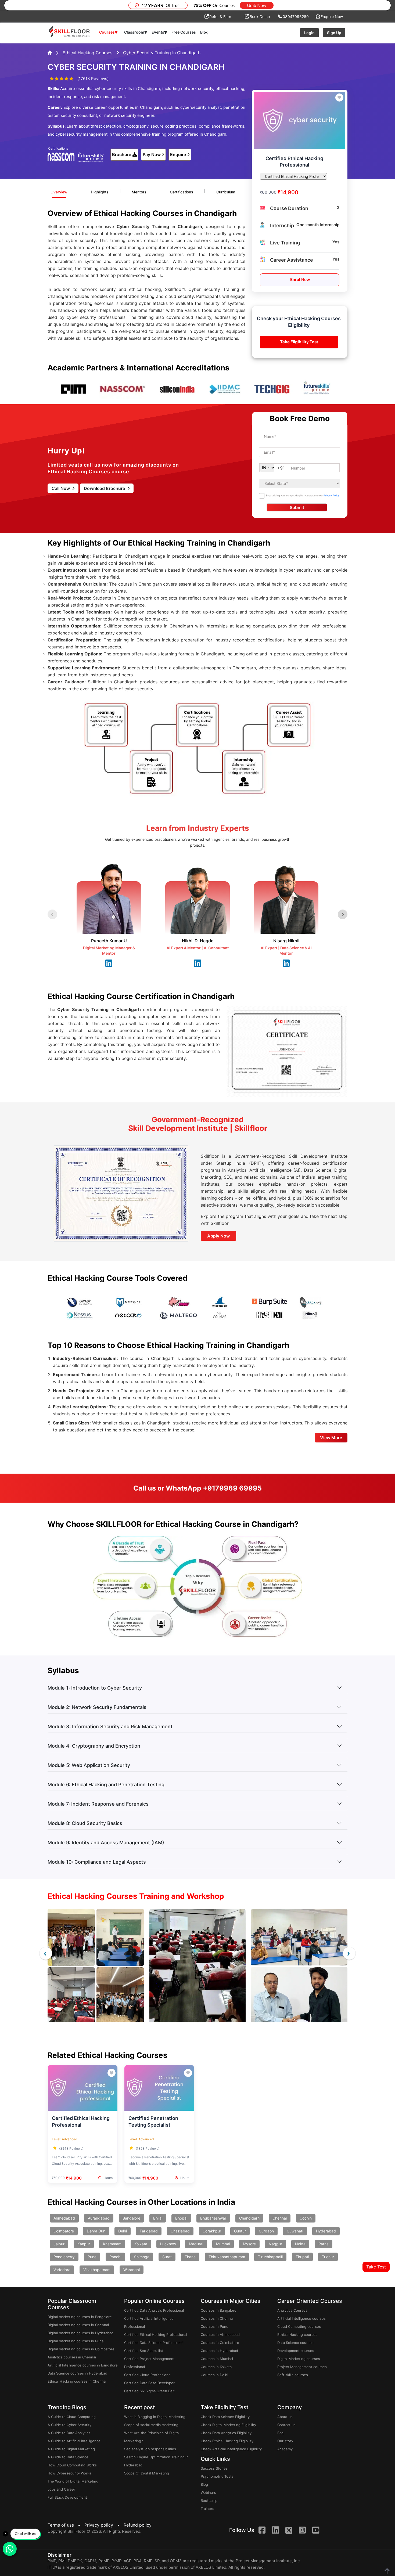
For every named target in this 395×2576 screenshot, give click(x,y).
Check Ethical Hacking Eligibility (227, 2441)
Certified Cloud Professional (148, 2375)
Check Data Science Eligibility (225, 2417)
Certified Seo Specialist (144, 2351)
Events (159, 32)
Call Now (61, 488)
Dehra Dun (96, 2231)
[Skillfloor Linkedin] (275, 2531)
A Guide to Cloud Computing (72, 2417)
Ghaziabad (180, 2231)
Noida (300, 2244)
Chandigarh (249, 2218)
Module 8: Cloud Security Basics (85, 1823)
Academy (285, 2449)
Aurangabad (99, 2218)
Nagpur (275, 2244)
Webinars (208, 2492)
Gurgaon (266, 2231)
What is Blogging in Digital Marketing (155, 2417)
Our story (285, 2441)
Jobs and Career (61, 2489)
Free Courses (184, 32)
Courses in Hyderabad (219, 2351)
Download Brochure (105, 488)
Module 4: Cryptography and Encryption (94, 1746)
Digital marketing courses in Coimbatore (81, 2349)
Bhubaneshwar (213, 2218)
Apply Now (218, 1236)
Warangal (132, 2270)
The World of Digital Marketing (73, 2481)
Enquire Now (332, 17)
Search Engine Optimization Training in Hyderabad (156, 2461)
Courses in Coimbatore (220, 2343)
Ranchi (115, 2257)
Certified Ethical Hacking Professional (156, 2335)
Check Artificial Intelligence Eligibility (231, 2449)
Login (309, 33)
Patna (324, 2244)
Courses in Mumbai (217, 2359)
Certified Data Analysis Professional (154, 2310)
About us (285, 2417)
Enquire (178, 154)
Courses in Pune (215, 2326)
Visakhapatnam (97, 2270)
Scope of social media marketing (151, 2425)
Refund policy (138, 2525)
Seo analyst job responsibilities (150, 2449)
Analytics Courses (292, 2310)
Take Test (376, 2267)
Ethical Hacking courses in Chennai (77, 2381)
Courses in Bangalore (219, 2310)
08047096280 (296, 17)
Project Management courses (302, 2367)
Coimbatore (64, 2231)
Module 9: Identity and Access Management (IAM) (106, 1843)
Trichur (328, 2257)
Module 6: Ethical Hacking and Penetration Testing (106, 1785)
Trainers (207, 2509)
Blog (204, 32)
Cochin (306, 2218)
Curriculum (226, 192)
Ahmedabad (64, 2218)
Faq (280, 2433)
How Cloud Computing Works (72, 2465)
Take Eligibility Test (299, 342)
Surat (167, 2257)
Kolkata (141, 2244)
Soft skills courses (293, 2375)
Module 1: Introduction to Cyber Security (95, 1688)
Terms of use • (65, 2525)
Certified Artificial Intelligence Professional (149, 2322)
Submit (297, 507)
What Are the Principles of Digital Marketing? (152, 2437)
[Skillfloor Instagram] (302, 2531)
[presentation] (46, 1953)
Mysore (249, 2244)
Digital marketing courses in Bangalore (80, 2317)
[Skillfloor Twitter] (289, 2530)
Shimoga (142, 2257)
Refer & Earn (220, 17)
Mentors (139, 192)
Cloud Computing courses (299, 2326)
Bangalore (131, 2218)
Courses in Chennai (217, 2318)
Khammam (112, 2244)
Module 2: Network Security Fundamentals (97, 1707)
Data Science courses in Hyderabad (77, 2373)
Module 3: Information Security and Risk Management (110, 1727)
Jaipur (59, 2244)
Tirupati (302, 2257)
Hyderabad (326, 2231)
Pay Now (152, 154)
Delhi (123, 2231)
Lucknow (168, 2244)
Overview (59, 192)
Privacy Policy (331, 495)
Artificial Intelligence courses (301, 2318)
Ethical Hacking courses (297, 2335)
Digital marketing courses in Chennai (78, 2325)
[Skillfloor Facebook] (262, 2531)
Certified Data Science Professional (154, 2343)
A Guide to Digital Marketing (71, 2449)
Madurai (196, 2244)
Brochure (122, 154)
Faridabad (149, 2231)
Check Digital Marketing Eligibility (228, 2425)
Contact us (286, 2425)
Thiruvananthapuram (227, 2257)
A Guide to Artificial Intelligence (74, 2441)
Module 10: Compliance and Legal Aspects (97, 1862)
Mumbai (223, 2244)
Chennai (280, 2218)
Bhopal (181, 2218)
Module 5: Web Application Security (89, 1765)
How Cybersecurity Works (69, 2473)
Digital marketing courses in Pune (76, 2341)
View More (331, 1438)
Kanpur (84, 2244)
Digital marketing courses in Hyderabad (80, 2333)
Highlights (100, 192)
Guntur (240, 2231)
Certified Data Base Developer (149, 2383)
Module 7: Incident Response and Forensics (98, 1804)
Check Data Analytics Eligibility (226, 2433)
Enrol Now (300, 279)
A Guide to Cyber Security (69, 2425)
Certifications (182, 192)
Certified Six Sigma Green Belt (149, 2391)
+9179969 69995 (232, 1488)
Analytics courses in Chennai (72, 2357)
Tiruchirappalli (270, 2257)
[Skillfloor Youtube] (316, 2531)
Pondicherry (64, 2257)
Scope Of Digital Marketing (147, 2473)
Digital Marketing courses (299, 2359)
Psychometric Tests (217, 2476)
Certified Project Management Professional (149, 2363)
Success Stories (214, 2468)
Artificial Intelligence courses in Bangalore (83, 2365)
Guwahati (295, 2231)
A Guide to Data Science (68, 2457)
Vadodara (62, 2270)
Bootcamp (209, 2501)
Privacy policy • (103, 2525)
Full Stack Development (67, 2497)
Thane (190, 2257)
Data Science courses (295, 2343)
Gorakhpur (212, 2231)
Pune (92, 2257)
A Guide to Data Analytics (69, 2433)
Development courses (296, 2351)
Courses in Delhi (214, 2375)
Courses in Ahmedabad (220, 2335)
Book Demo (260, 17)
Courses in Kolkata (216, 2367)
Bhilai (158, 2218)
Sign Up (334, 33)
